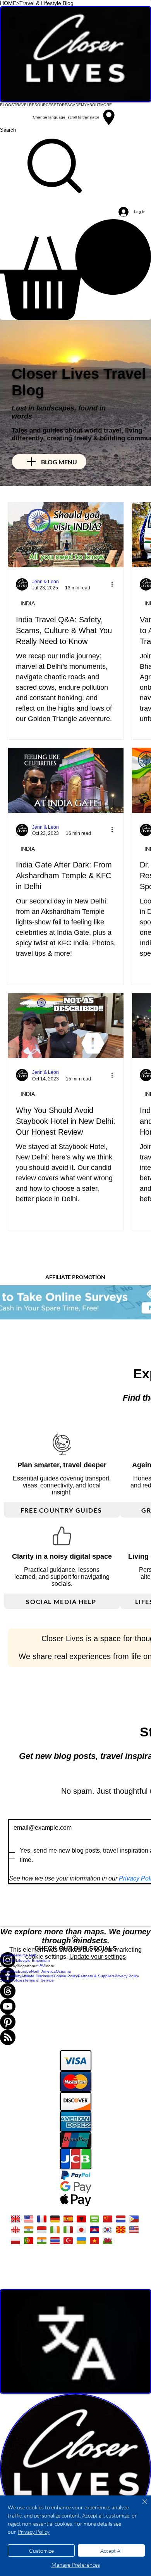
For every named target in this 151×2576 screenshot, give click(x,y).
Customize (41, 2551)
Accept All (112, 2551)
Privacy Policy (34, 2532)
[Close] (140, 2506)
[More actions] (115, 584)
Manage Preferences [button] (76, 2565)
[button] (75, 270)
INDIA (28, 603)
